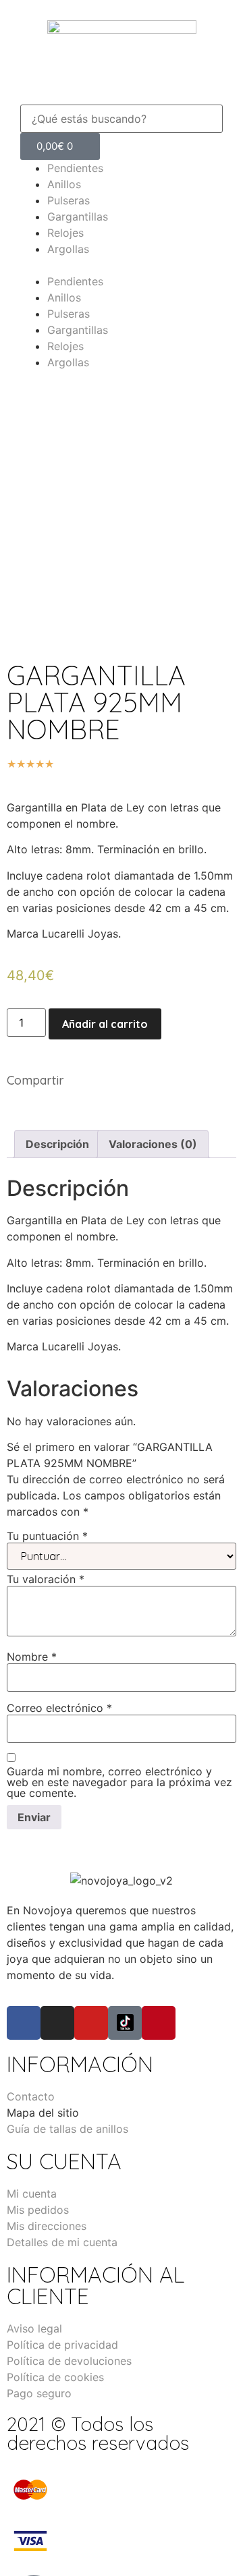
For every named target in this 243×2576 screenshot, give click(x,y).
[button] (122, 96)
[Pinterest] (159, 2023)
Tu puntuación (47, 1536)
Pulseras (69, 200)
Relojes (65, 233)
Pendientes (75, 168)
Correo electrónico (59, 1708)
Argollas (68, 249)
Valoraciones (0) (153, 1144)
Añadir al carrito (105, 1024)
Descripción (57, 1144)
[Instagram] (57, 2023)
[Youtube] (91, 2023)
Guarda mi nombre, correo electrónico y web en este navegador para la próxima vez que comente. (119, 1782)
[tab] (57, 1144)
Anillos (64, 184)
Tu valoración (46, 1579)
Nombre (32, 1657)
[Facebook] (24, 2023)
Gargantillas (78, 217)
